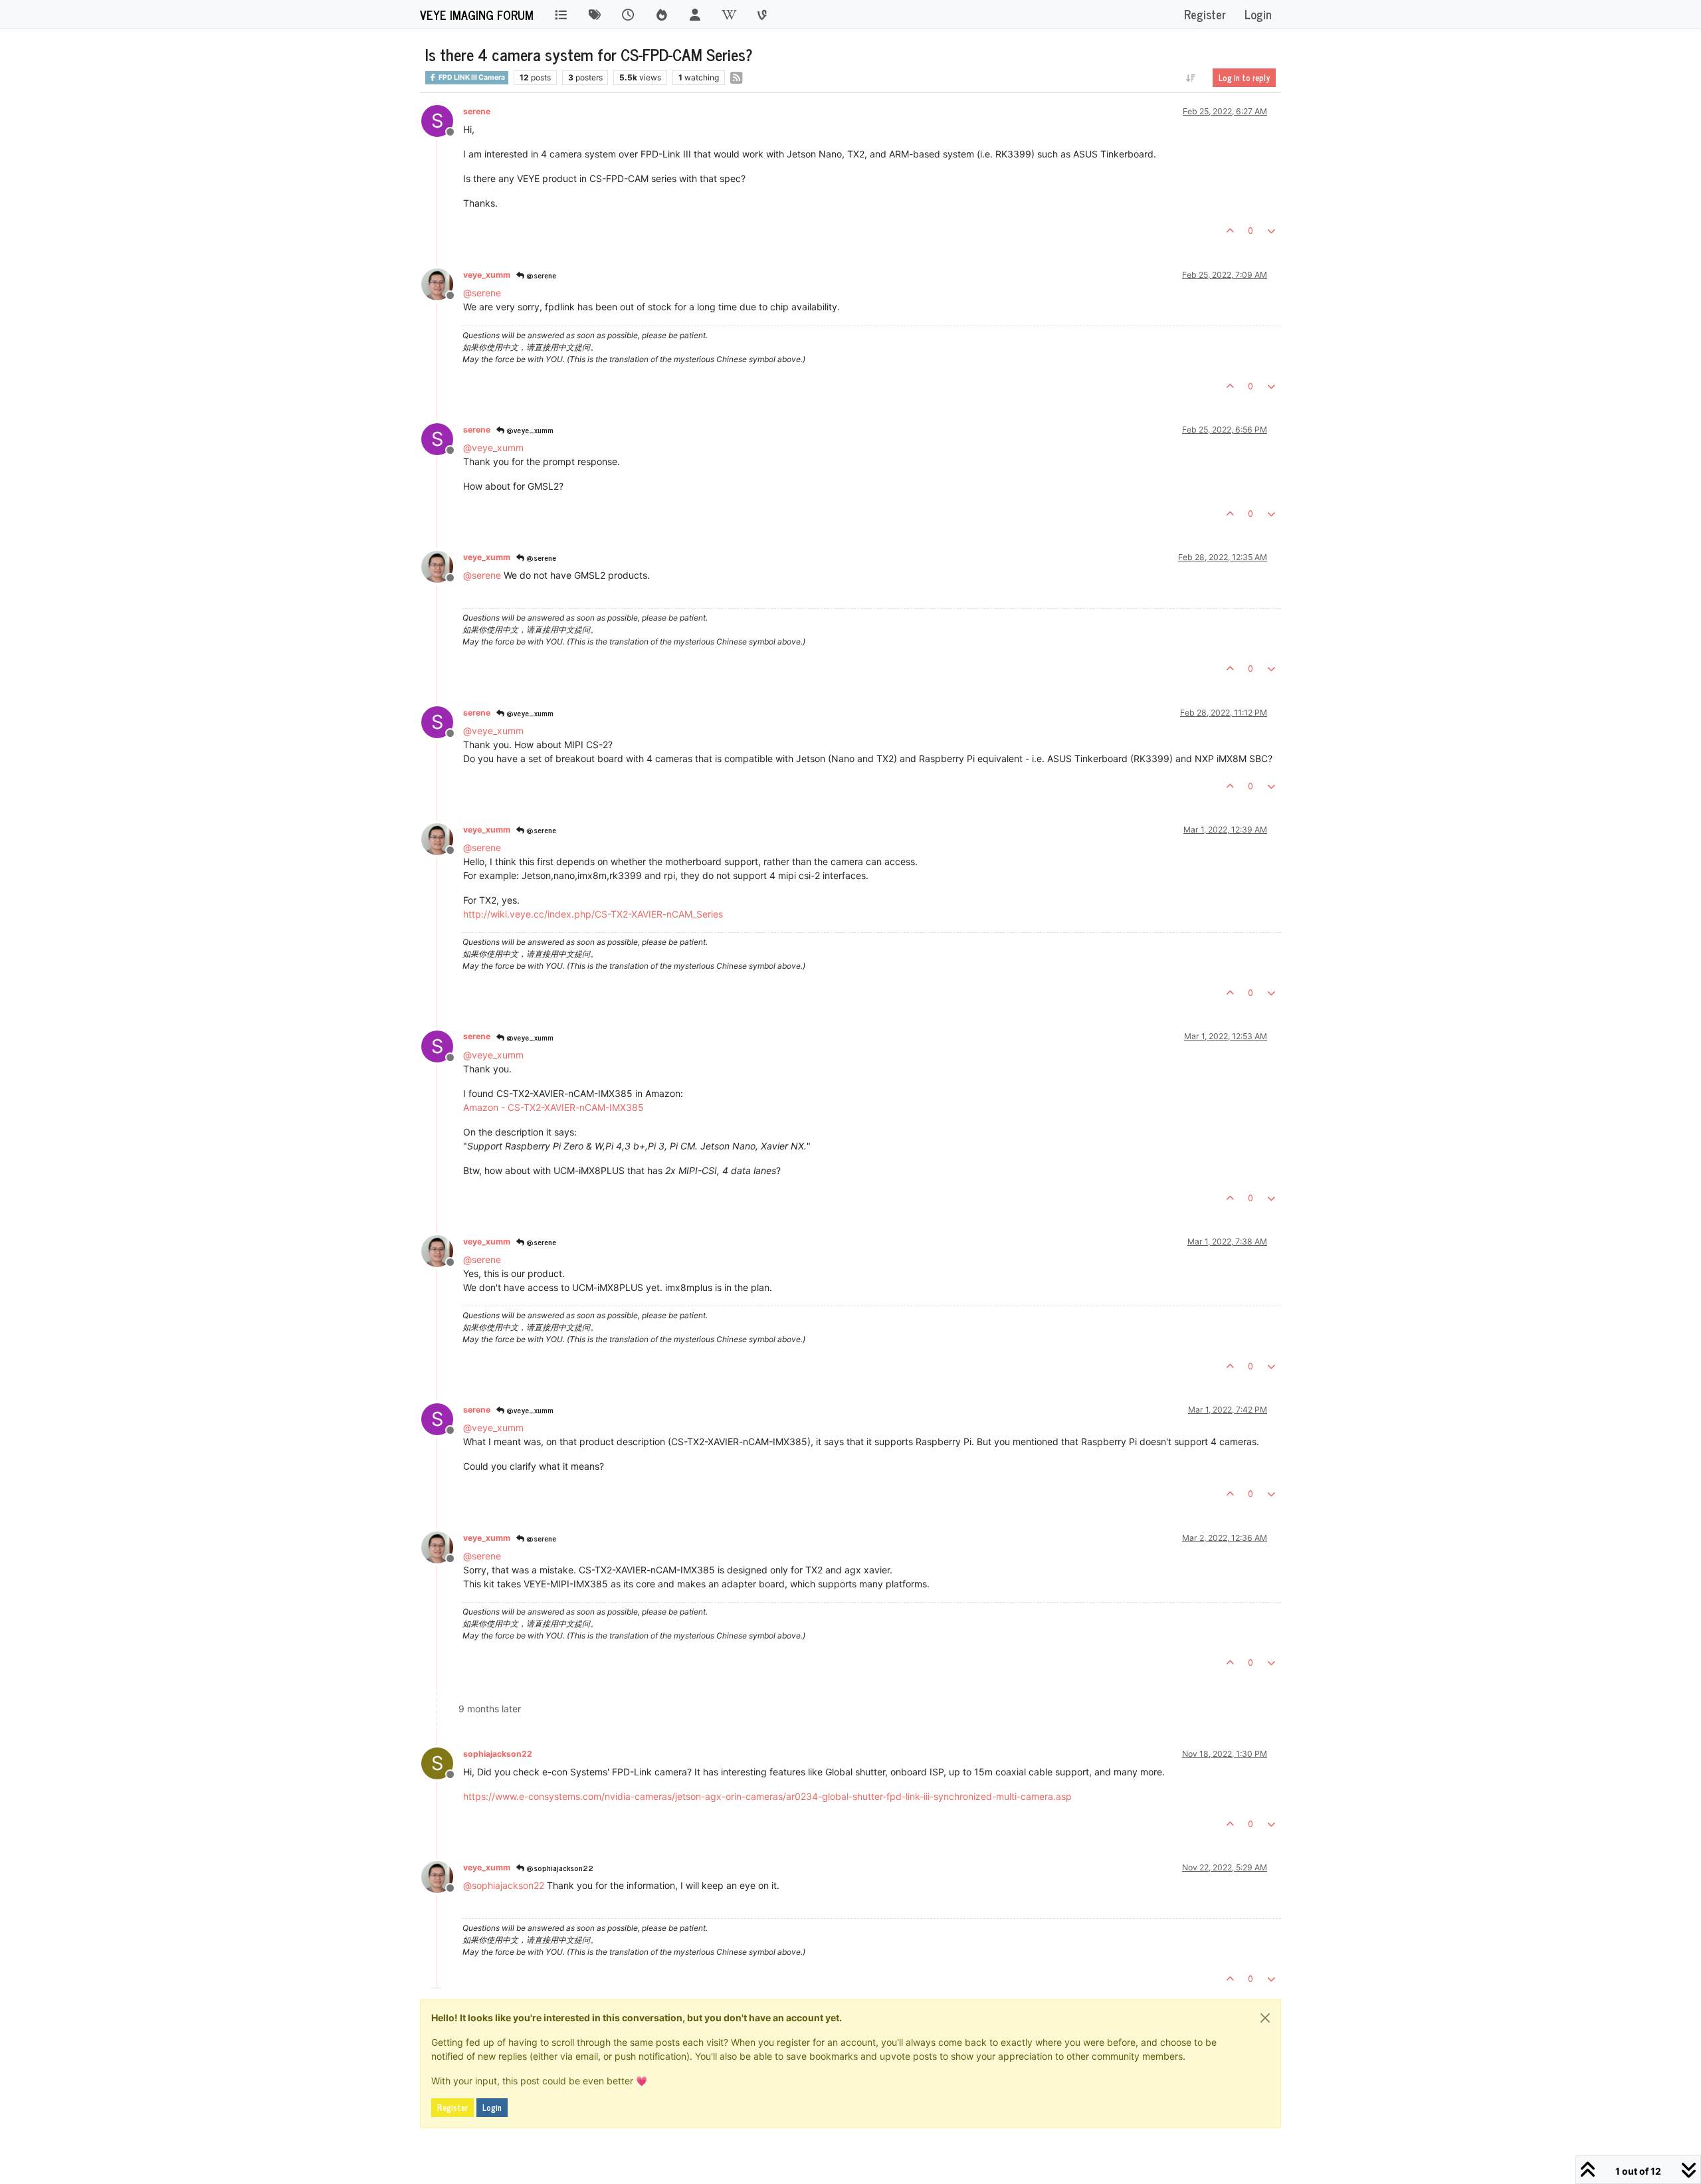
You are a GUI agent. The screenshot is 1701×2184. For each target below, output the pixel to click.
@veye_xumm (529, 430)
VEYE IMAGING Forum (477, 15)
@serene (540, 275)
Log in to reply (1244, 78)
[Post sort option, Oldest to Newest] (1191, 78)
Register (452, 2108)
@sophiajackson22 (559, 1868)
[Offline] (442, 283)
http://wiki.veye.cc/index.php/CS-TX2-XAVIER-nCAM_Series (593, 914)
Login (492, 2108)
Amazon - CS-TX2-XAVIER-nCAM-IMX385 (553, 1107)
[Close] (1265, 2018)
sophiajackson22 (498, 1754)
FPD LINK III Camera (471, 77)
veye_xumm (487, 275)
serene (477, 111)
